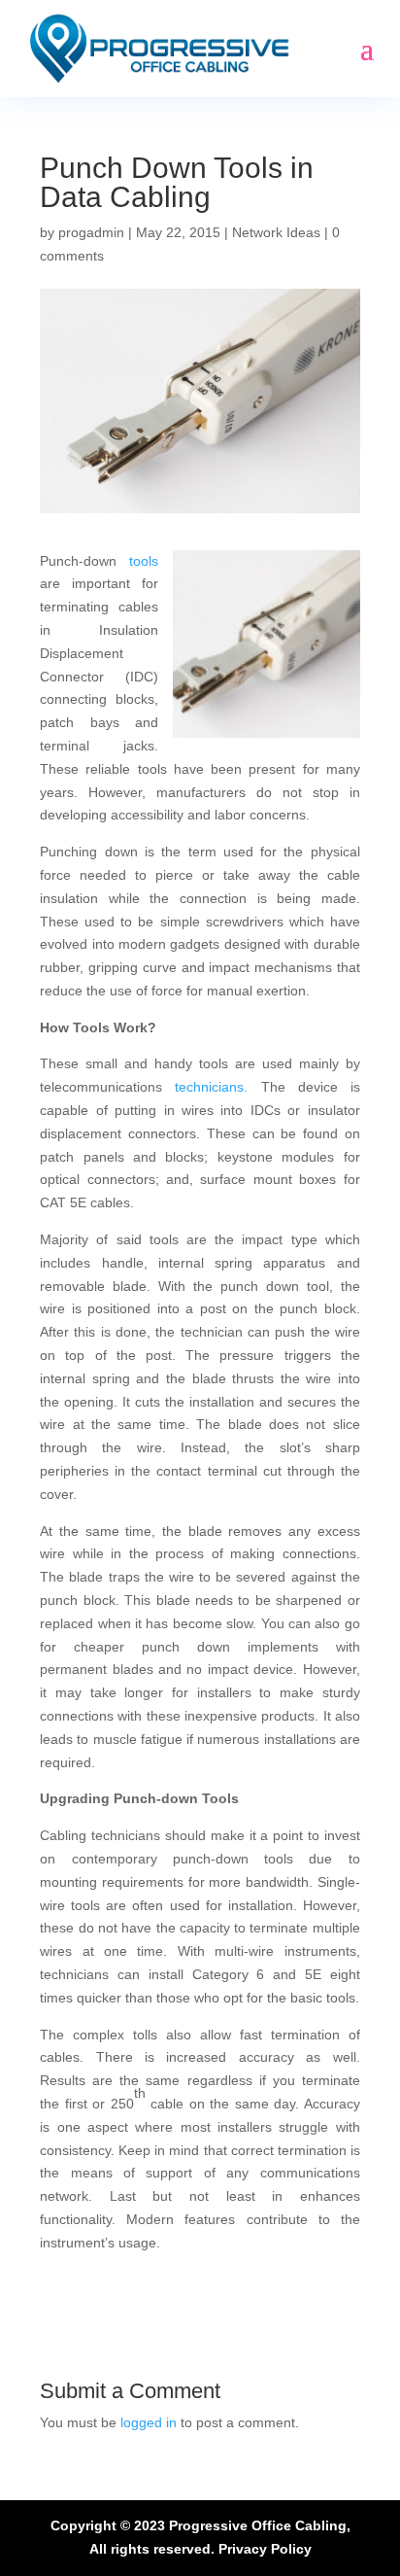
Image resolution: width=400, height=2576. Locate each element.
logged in (149, 2422)
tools (144, 561)
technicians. (211, 1087)
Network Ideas (276, 232)
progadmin (91, 232)
